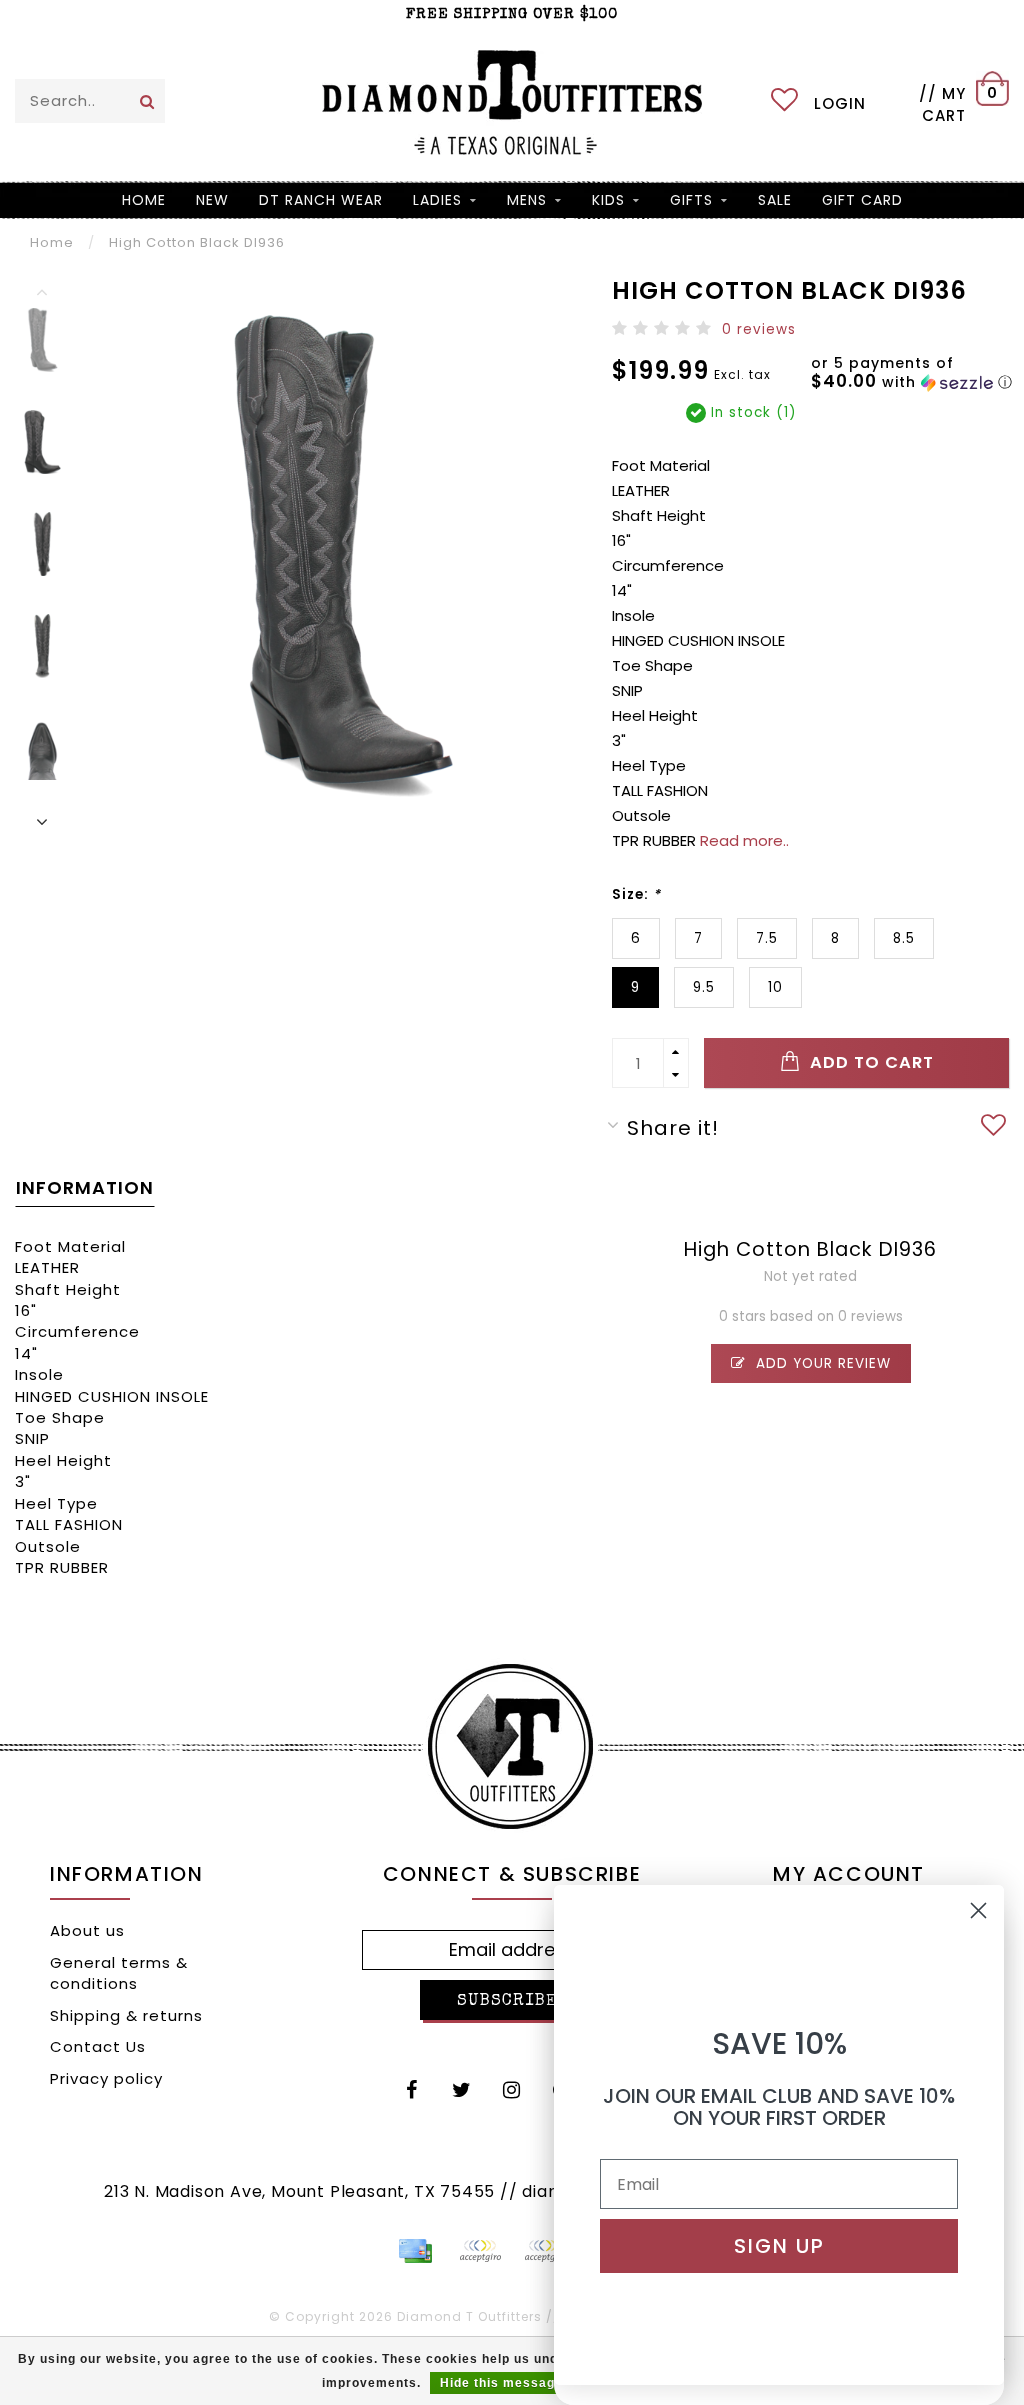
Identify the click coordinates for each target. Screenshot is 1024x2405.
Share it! (673, 1128)
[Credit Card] (415, 2251)
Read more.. (744, 840)
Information (85, 1187)
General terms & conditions (119, 1973)
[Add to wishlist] (994, 1128)
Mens (527, 200)
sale (775, 200)
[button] (917, 373)
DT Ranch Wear (321, 200)
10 (775, 987)
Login (840, 103)
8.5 (904, 938)
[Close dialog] (978, 1910)
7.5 (767, 938)
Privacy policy (106, 2078)
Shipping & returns (126, 2015)
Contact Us (98, 2046)
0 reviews (759, 329)
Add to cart (869, 1062)
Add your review (821, 1363)
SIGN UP (779, 2246)
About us (87, 1930)
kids (608, 200)
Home (144, 200)
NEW (212, 200)
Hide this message (501, 2383)
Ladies (437, 200)
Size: (636, 894)
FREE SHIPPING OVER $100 (512, 14)
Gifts (691, 200)
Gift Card (862, 200)
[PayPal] (480, 2251)
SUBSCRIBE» (512, 2001)
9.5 (704, 987)
